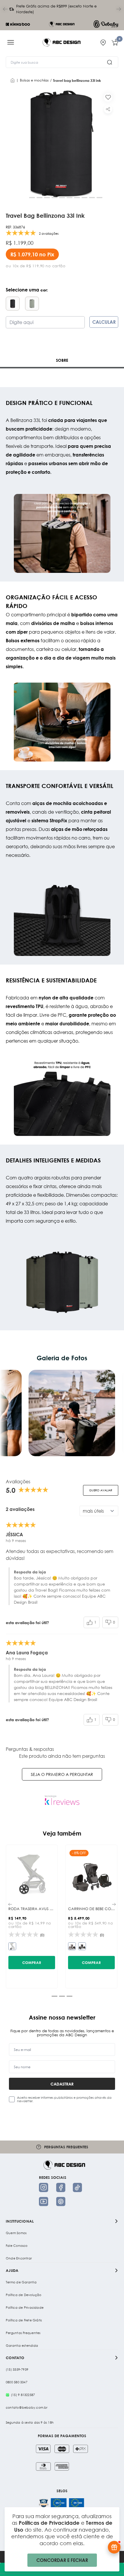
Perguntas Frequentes (23, 2333)
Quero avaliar (101, 1490)
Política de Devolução (24, 2295)
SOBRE (62, 360)
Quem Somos (16, 2233)
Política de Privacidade (25, 2308)
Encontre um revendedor (66, 2147)
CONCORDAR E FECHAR (62, 2560)
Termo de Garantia (21, 2282)
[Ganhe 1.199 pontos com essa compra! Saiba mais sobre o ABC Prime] (114, 2547)
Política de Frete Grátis (24, 2320)
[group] (62, 144)
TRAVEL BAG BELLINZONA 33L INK (77, 80)
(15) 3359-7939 (17, 2369)
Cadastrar (62, 2084)
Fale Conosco (17, 2246)
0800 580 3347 (17, 2382)
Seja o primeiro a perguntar (62, 1774)
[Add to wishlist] (108, 97)
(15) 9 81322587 (23, 2395)
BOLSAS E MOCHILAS (34, 80)
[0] (115, 42)
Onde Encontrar (19, 2258)
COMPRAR (32, 1963)
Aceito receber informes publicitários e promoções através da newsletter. (64, 2099)
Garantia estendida (22, 2346)
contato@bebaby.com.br (27, 2408)
